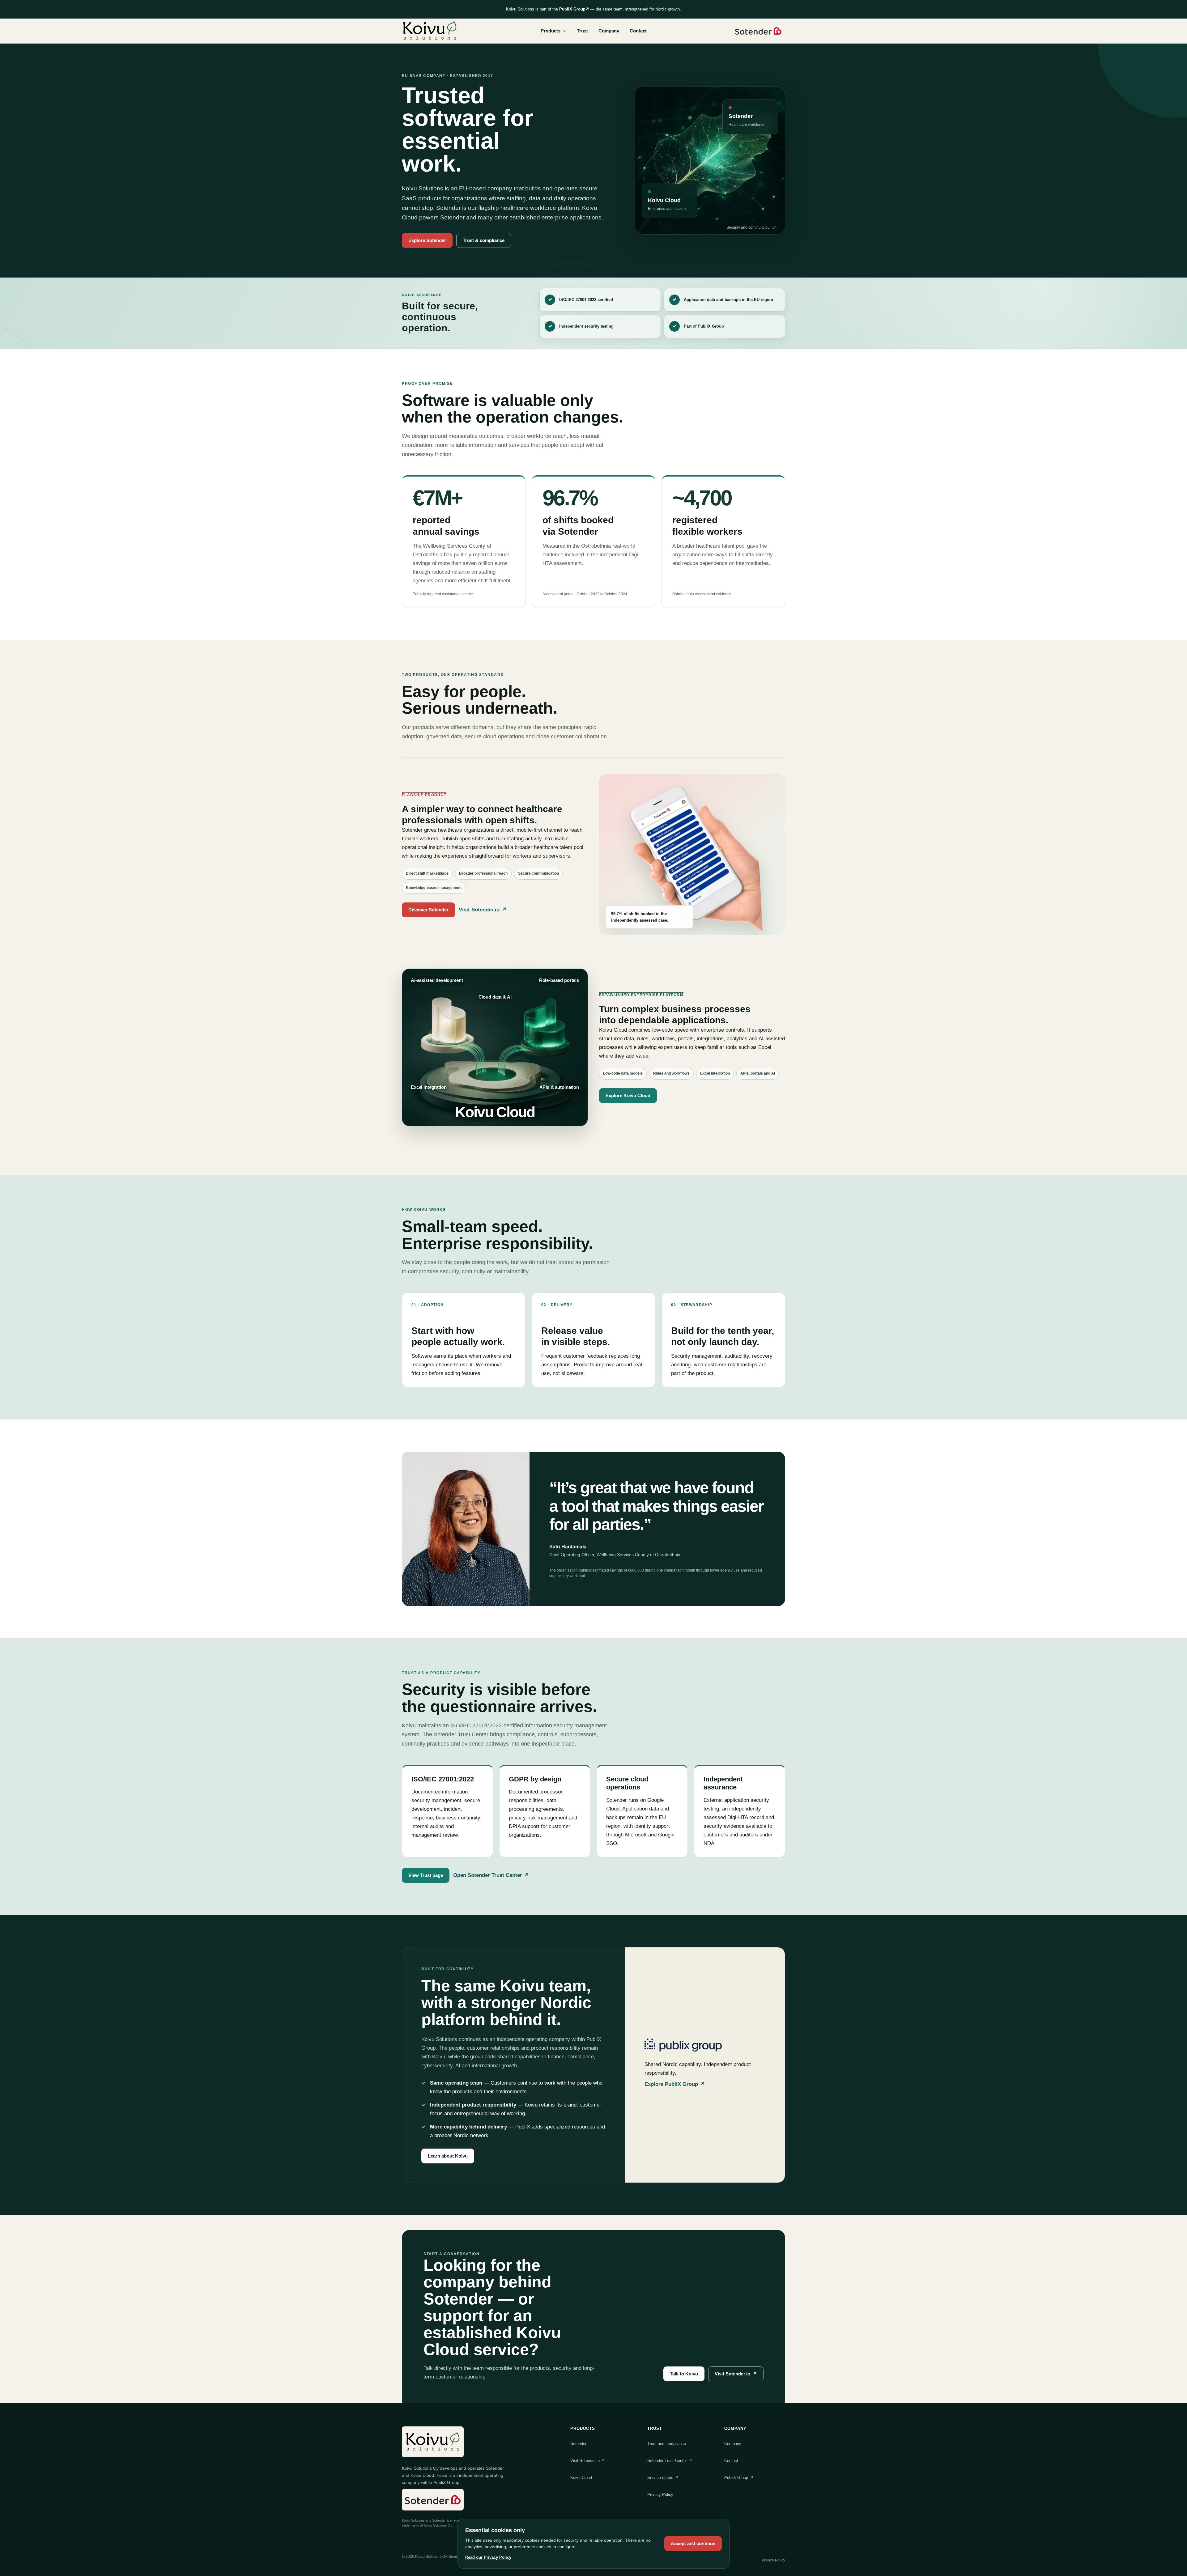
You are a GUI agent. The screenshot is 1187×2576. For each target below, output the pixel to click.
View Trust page (426, 1875)
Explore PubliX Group (675, 2084)
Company (609, 31)
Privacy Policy (660, 2495)
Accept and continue (693, 2543)
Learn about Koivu (448, 2156)
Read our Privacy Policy (488, 2557)
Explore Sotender (427, 240)
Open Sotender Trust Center (491, 1875)
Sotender (578, 2444)
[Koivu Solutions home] (430, 31)
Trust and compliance (667, 2444)
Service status (663, 2478)
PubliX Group (574, 9)
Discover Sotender (428, 910)
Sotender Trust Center (670, 2461)
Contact (638, 31)
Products (551, 31)
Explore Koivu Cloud (628, 1095)
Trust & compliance (484, 240)
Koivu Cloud (581, 2478)
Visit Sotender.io (483, 910)
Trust (582, 31)
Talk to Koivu (684, 2374)
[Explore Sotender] (758, 31)
